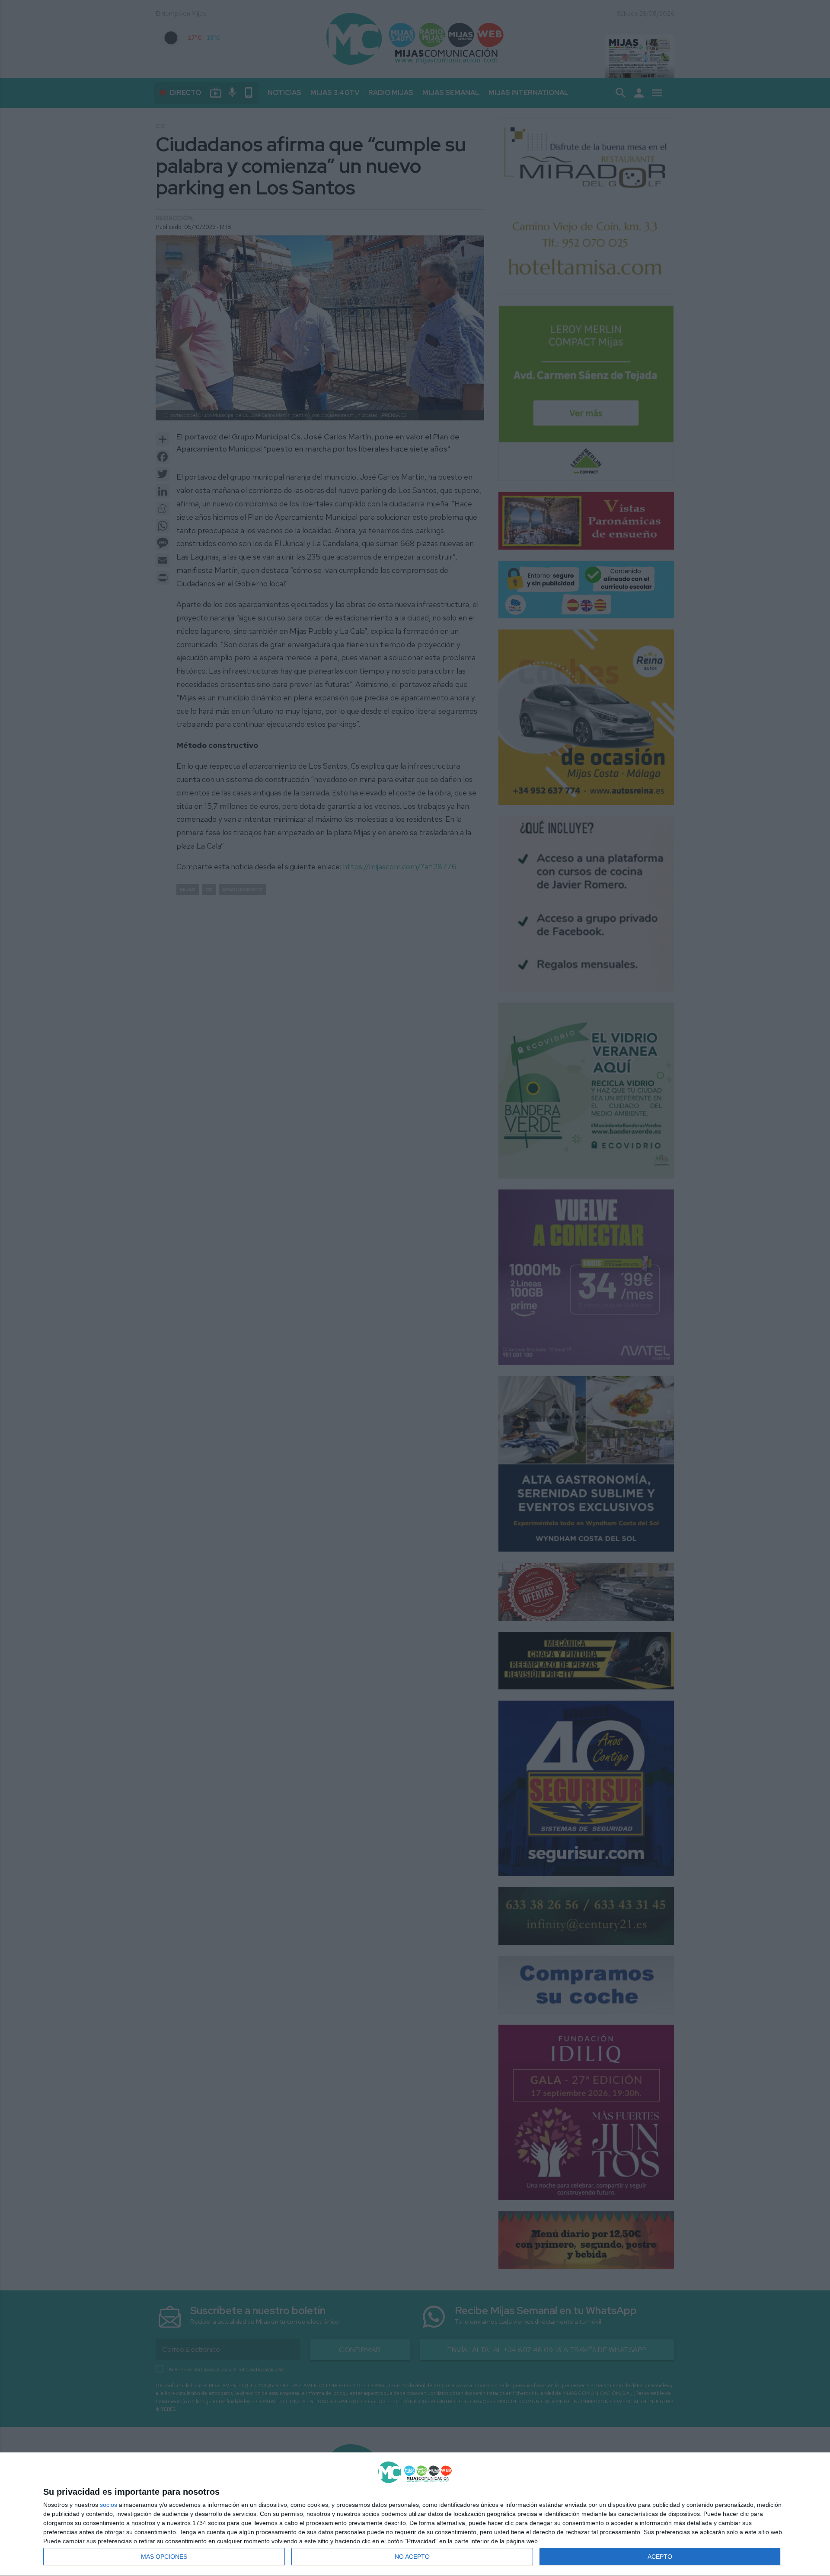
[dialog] (415, 2514)
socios (109, 2505)
